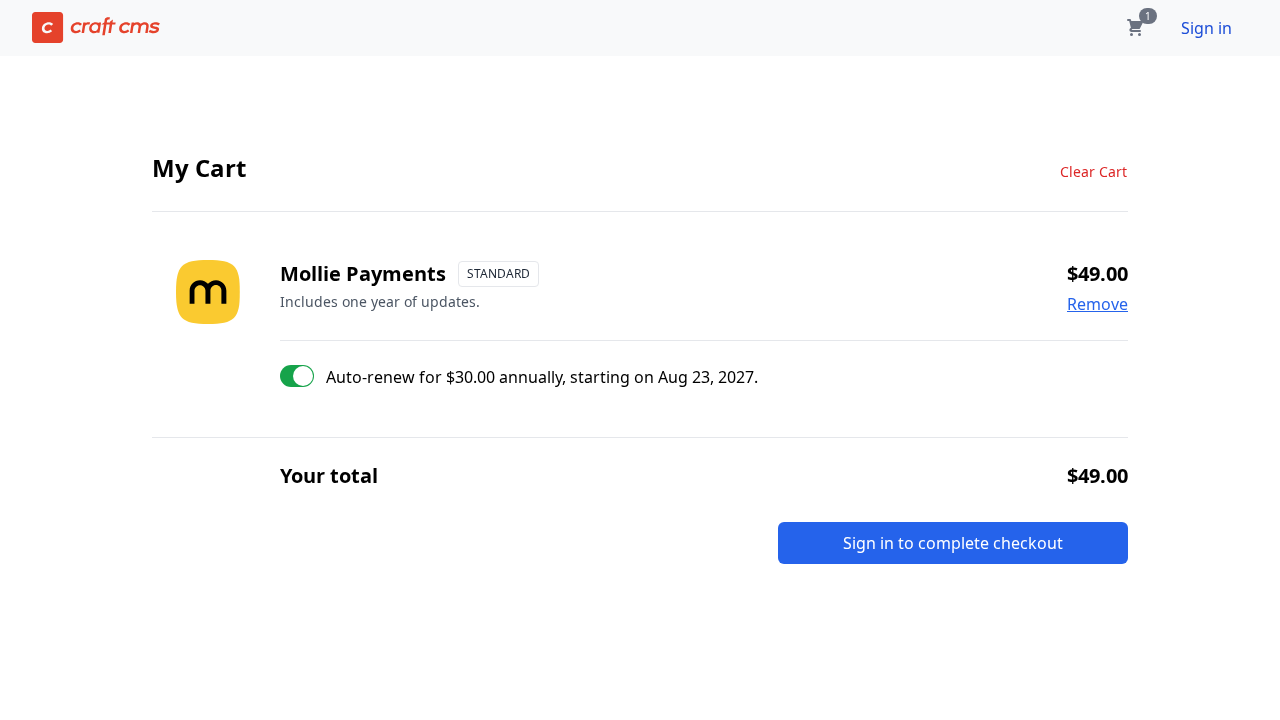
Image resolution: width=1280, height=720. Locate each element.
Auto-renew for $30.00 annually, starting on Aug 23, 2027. (542, 377)
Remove (1097, 304)
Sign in (1206, 28)
